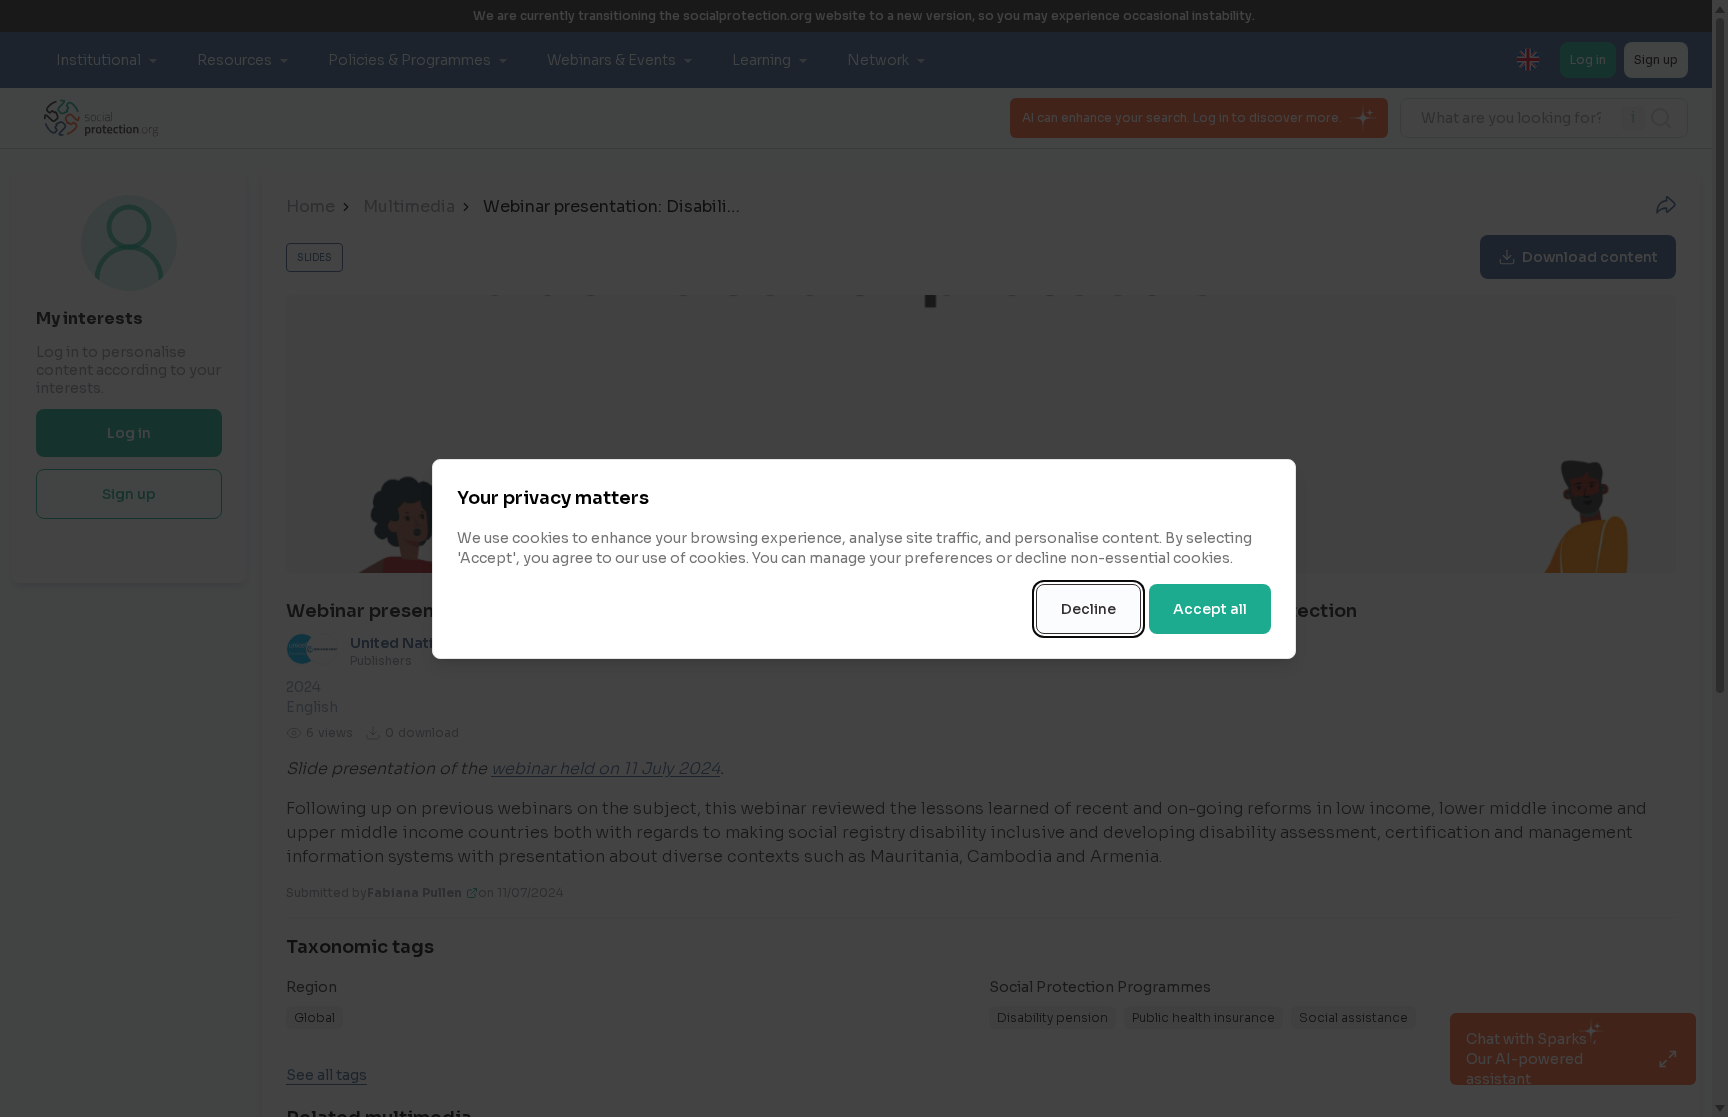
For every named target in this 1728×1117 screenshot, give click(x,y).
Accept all (1210, 609)
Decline (1088, 609)
